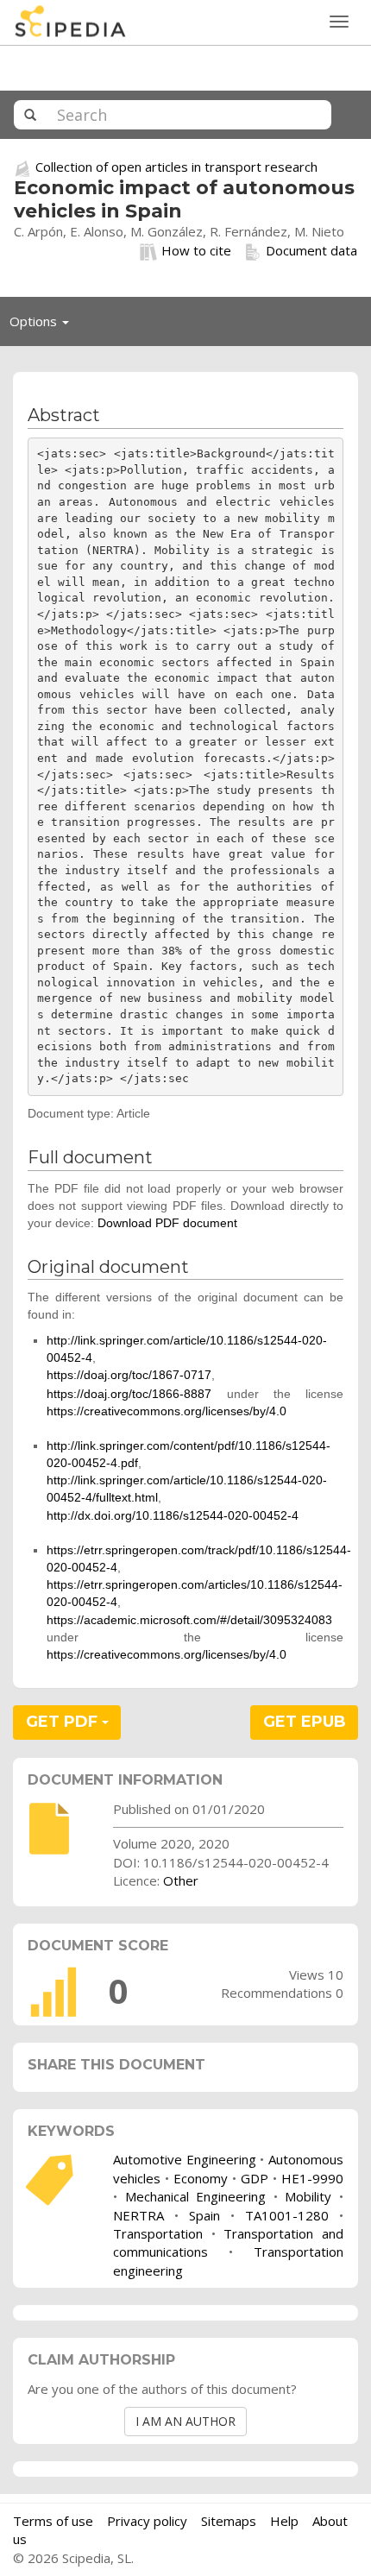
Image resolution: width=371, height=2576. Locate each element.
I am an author (185, 2421)
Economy (201, 2178)
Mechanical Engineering (196, 2196)
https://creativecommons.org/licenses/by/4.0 (167, 1411)
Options (44, 325)
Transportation (158, 2233)
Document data (311, 250)
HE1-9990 (312, 2178)
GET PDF (64, 1722)
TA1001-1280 (287, 2215)
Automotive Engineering (185, 2159)
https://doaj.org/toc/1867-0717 (129, 1375)
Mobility (308, 2196)
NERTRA (138, 2215)
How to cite (196, 250)
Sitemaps (229, 2521)
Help (284, 2521)
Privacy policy (147, 2521)
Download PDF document (167, 1223)
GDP (255, 2178)
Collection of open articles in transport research (176, 167)
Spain (204, 2215)
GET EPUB (305, 1722)
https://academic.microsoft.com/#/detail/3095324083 (189, 1620)
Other (181, 1880)
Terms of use (53, 2521)
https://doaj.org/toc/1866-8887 (129, 1394)
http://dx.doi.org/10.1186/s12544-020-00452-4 (173, 1515)
